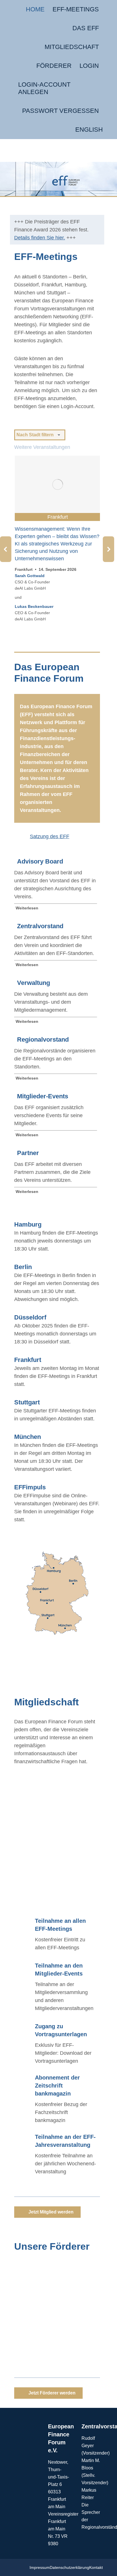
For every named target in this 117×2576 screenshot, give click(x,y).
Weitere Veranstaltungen (42, 447)
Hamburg (28, 1223)
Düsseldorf (30, 1316)
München (28, 1435)
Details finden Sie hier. (40, 238)
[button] (6, 548)
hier (26, 1887)
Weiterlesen (27, 906)
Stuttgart (27, 1401)
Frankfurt (28, 1358)
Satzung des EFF (50, 835)
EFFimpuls (30, 1485)
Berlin (23, 1265)
